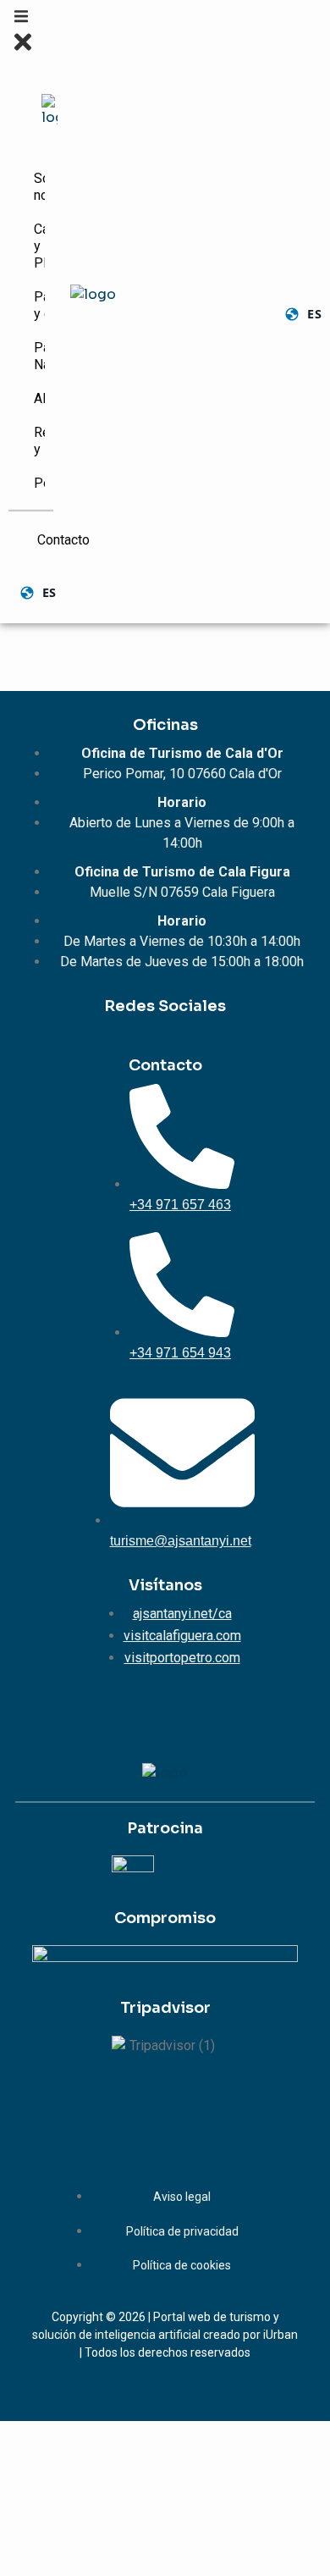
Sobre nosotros (42, 187)
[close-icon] (23, 50)
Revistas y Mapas (42, 441)
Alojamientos (42, 398)
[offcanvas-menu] (21, 19)
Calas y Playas (42, 246)
